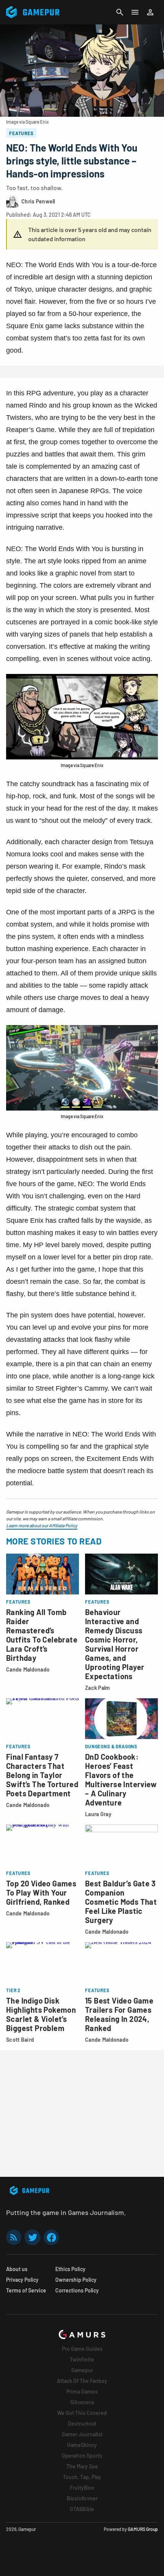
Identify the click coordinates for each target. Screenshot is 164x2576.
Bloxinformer (82, 2498)
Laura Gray (98, 1814)
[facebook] (51, 2237)
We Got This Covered (82, 2413)
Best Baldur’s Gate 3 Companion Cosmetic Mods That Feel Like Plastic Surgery (121, 1902)
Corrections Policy (77, 2290)
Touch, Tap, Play (82, 2477)
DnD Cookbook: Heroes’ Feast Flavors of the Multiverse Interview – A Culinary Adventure (121, 1780)
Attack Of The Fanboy (82, 2381)
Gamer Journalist (82, 2434)
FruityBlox (82, 2488)
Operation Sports (82, 2456)
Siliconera (82, 2402)
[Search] (120, 12)
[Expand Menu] (135, 12)
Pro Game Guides (82, 2349)
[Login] (150, 12)
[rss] (14, 2237)
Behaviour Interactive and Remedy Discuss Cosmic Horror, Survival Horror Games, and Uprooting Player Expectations (115, 1644)
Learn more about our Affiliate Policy (42, 1525)
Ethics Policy (70, 2269)
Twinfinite (82, 2359)
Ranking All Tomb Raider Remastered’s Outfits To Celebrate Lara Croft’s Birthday (42, 1635)
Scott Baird (20, 2040)
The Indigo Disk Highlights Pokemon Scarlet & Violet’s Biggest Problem (41, 2014)
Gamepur (82, 2370)
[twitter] (32, 2237)
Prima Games (82, 2391)
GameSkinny (82, 2445)
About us (17, 2269)
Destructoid (82, 2424)
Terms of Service (26, 2290)
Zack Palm (98, 1688)
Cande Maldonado (28, 1669)
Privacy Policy (22, 2280)
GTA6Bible (82, 2509)
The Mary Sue (82, 2466)
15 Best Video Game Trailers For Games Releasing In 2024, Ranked (119, 2014)
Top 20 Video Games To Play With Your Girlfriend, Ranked (41, 1893)
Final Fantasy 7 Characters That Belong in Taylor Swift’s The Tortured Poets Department (42, 1775)
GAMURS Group (143, 2529)
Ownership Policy (76, 2280)
